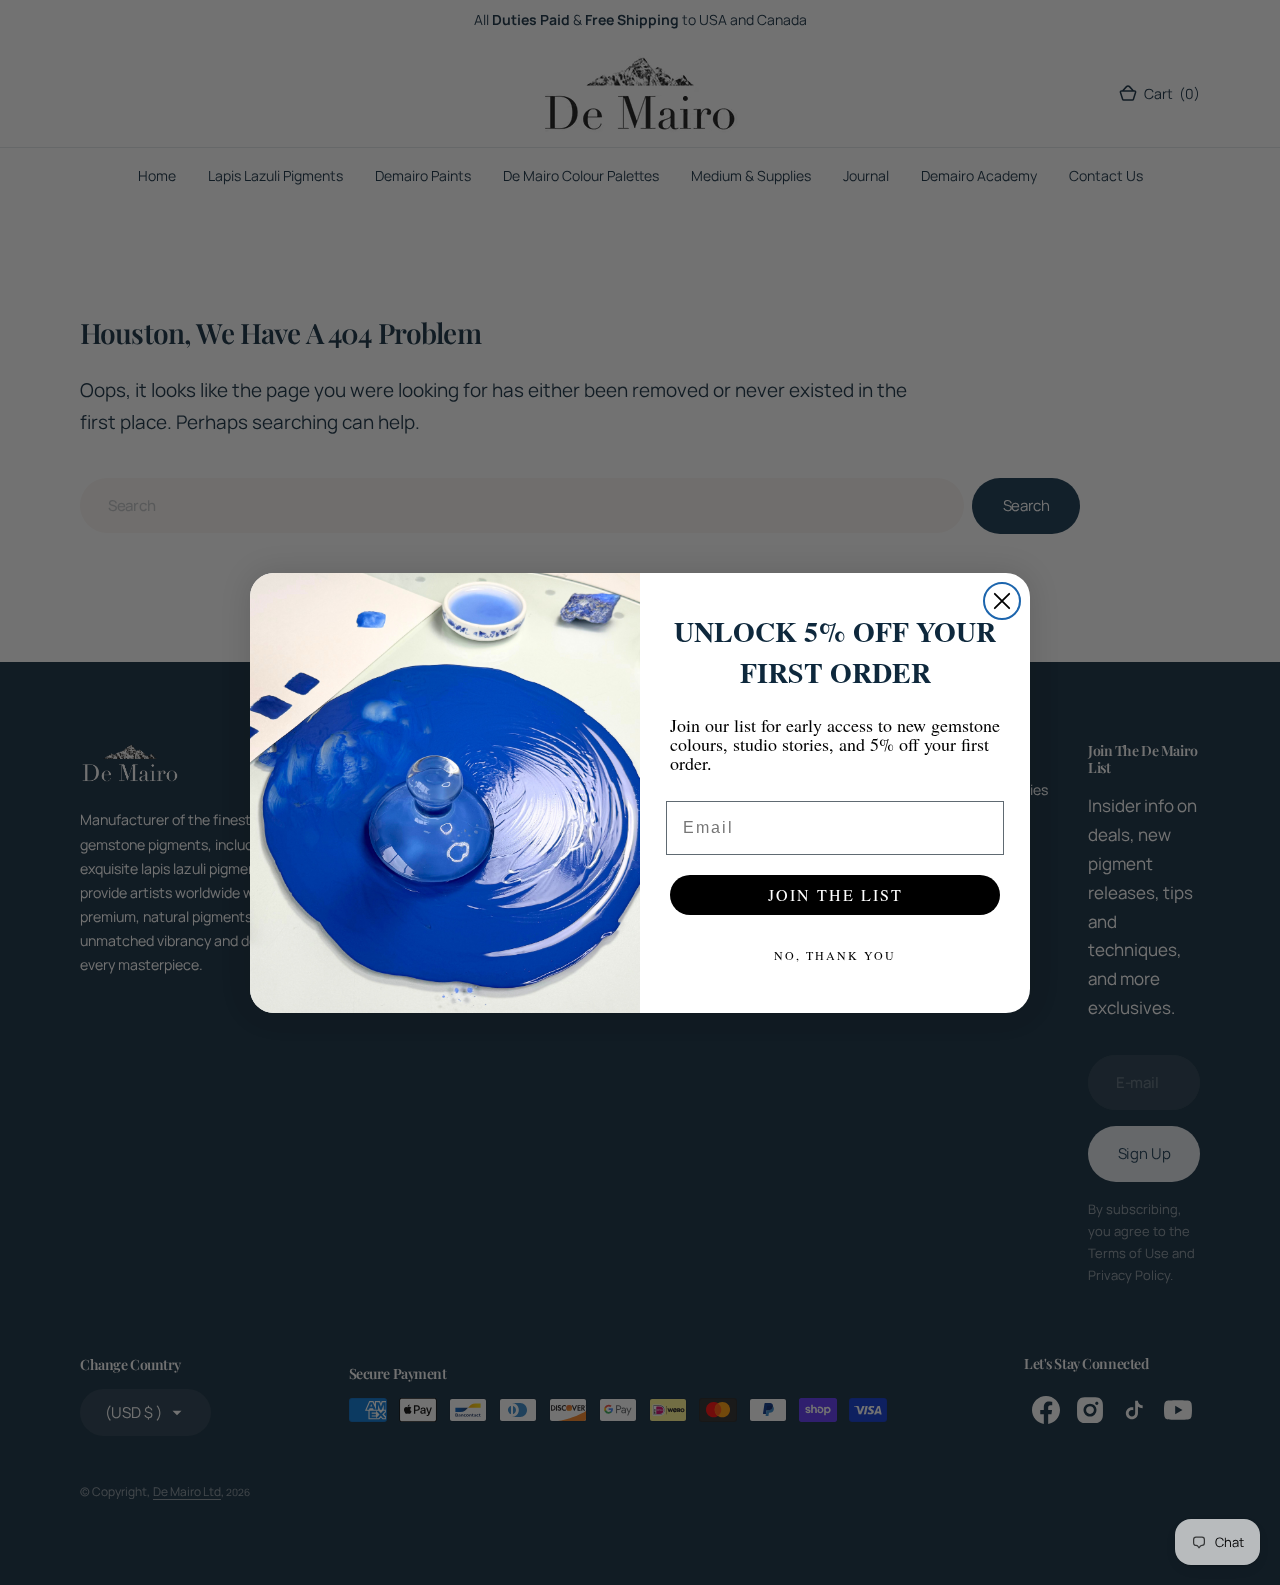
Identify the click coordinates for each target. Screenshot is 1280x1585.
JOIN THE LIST (835, 894)
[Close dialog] (1002, 601)
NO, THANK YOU (835, 955)
